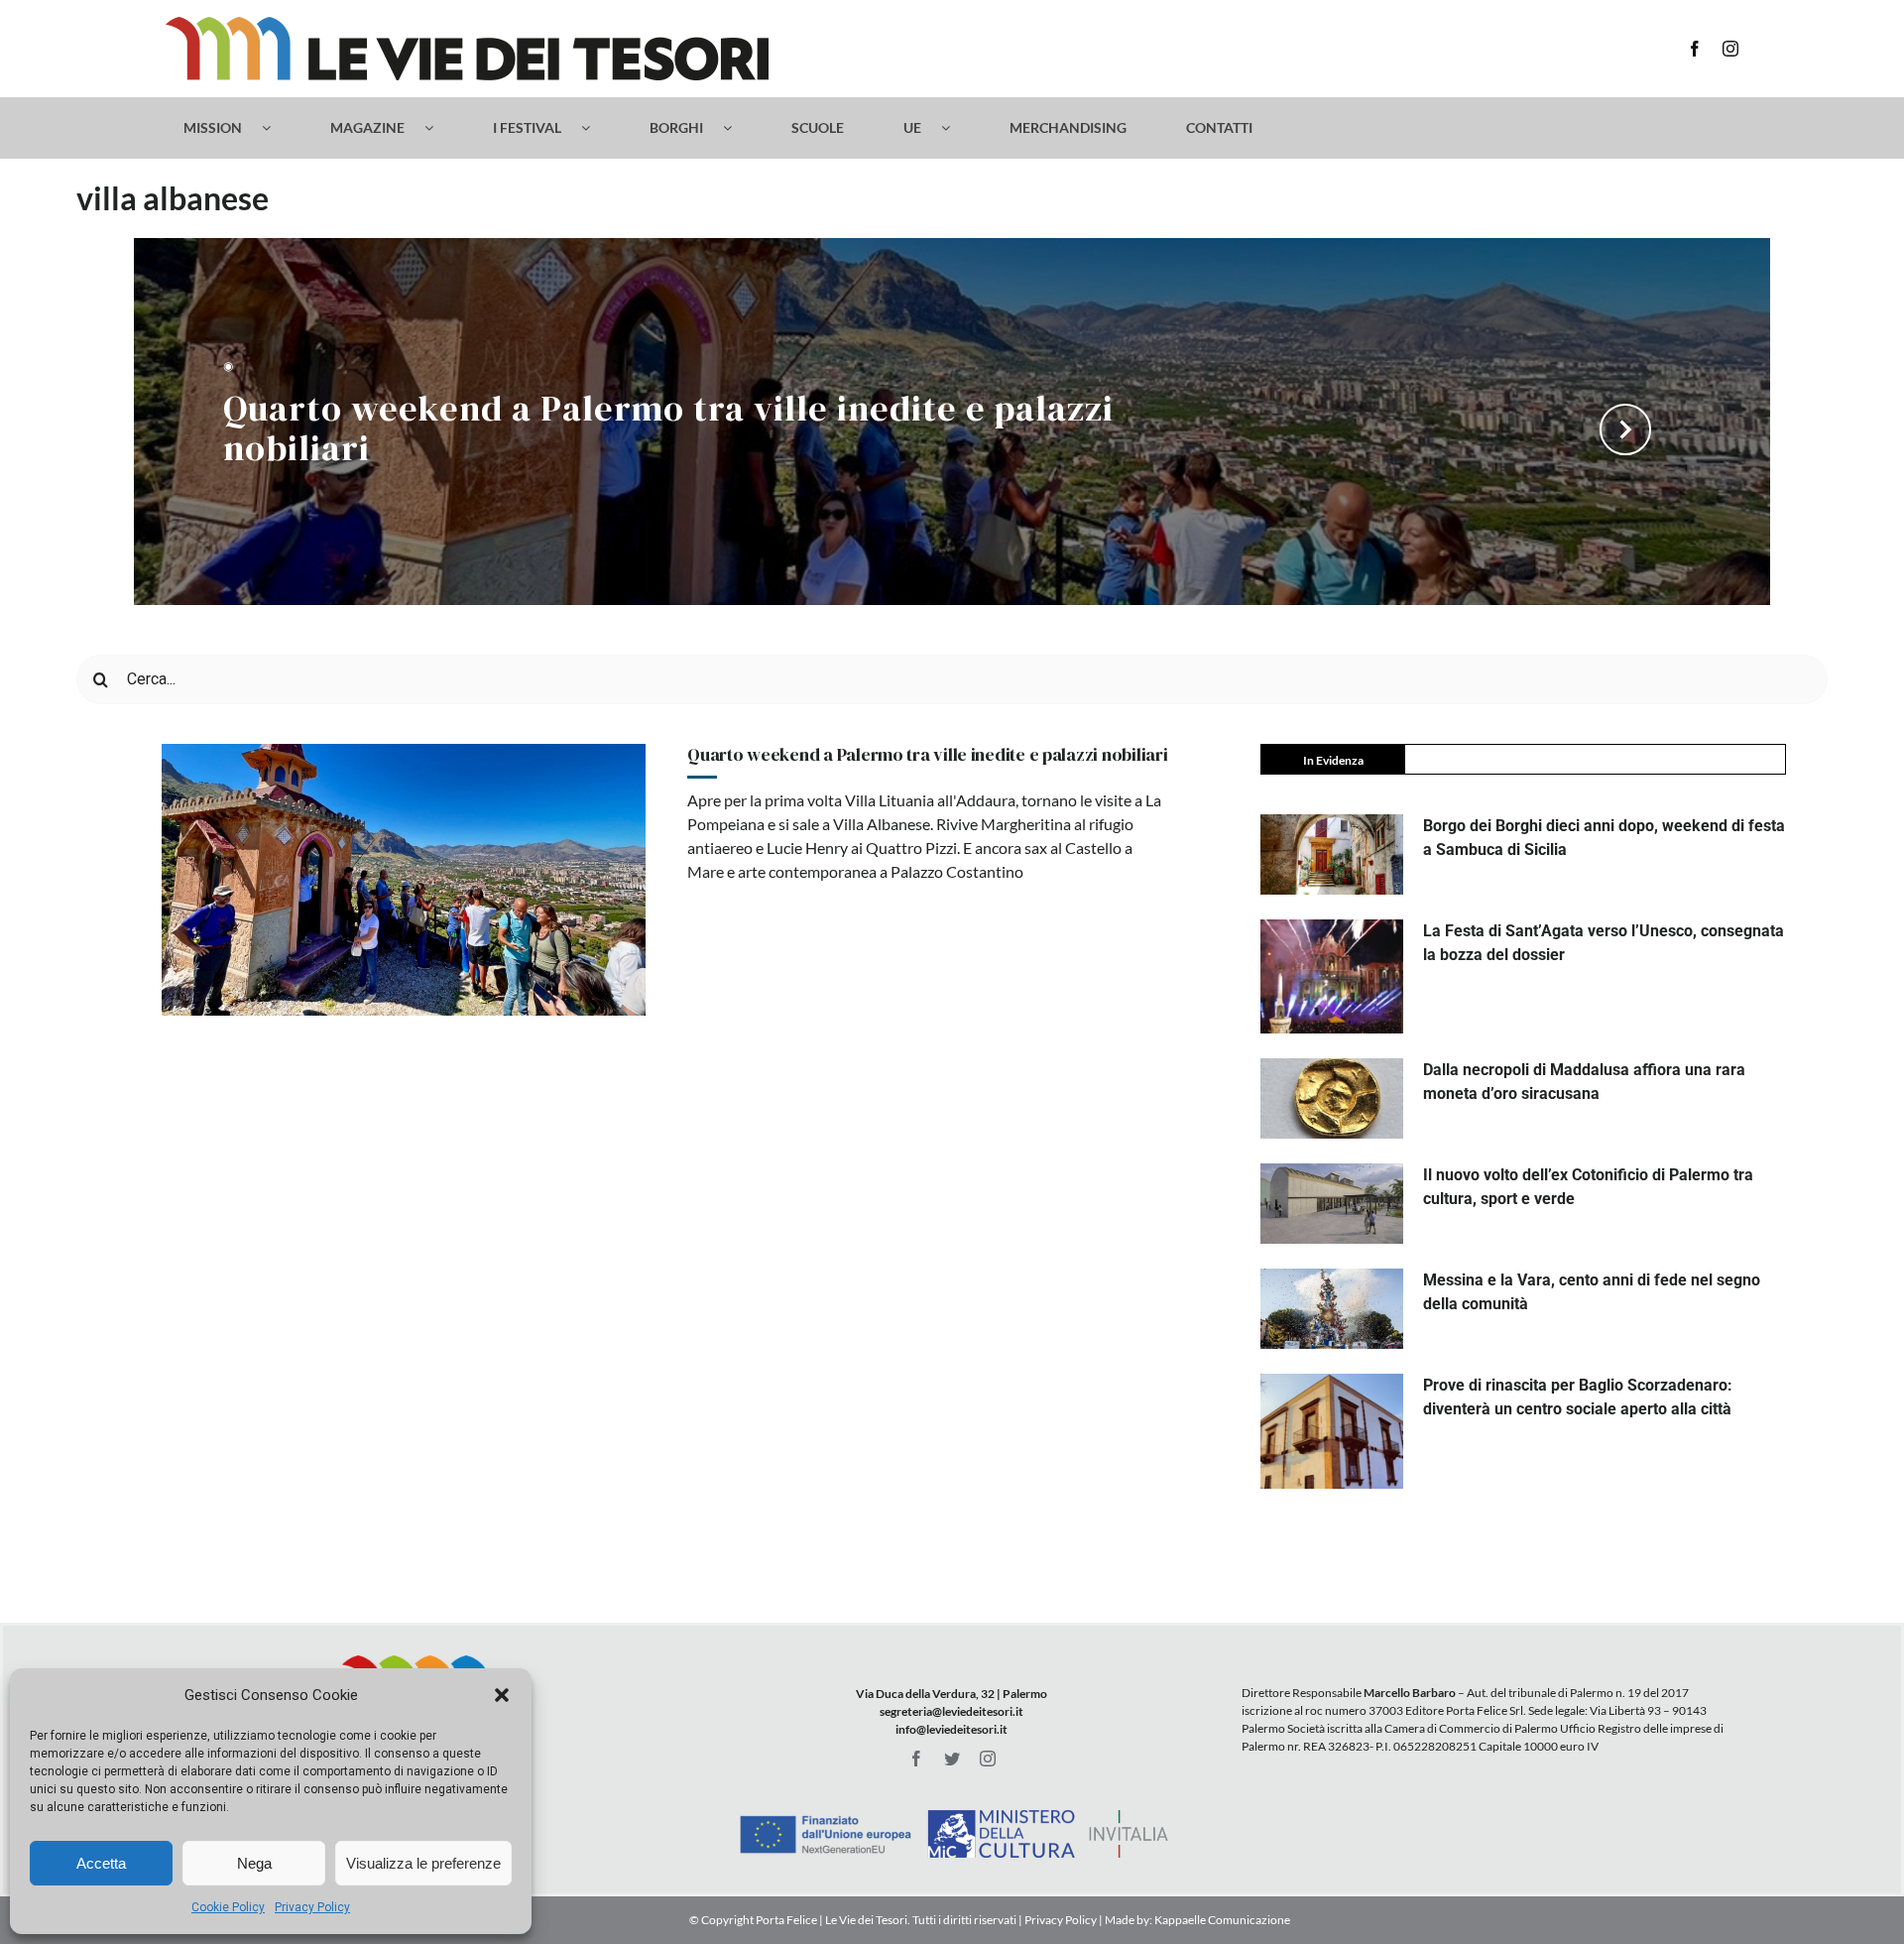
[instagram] (1730, 49)
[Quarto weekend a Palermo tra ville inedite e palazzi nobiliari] (404, 880)
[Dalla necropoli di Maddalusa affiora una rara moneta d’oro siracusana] (1332, 1098)
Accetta (101, 1863)
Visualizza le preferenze (423, 1863)
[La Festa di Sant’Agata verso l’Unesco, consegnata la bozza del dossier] (1332, 977)
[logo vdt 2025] (467, 24)
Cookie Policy (228, 1907)
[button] (502, 1695)
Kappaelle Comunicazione (1221, 1920)
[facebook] (1695, 49)
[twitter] (952, 1759)
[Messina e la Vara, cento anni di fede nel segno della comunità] (1332, 1309)
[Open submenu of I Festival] (595, 128)
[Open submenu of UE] (955, 128)
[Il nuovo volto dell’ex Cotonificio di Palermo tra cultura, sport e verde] (1332, 1204)
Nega (254, 1863)
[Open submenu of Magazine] (439, 128)
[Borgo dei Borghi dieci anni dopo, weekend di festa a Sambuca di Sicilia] (1332, 854)
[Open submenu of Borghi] (737, 128)
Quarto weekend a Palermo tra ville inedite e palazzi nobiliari (668, 430)
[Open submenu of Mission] (276, 128)
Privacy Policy (312, 1907)
